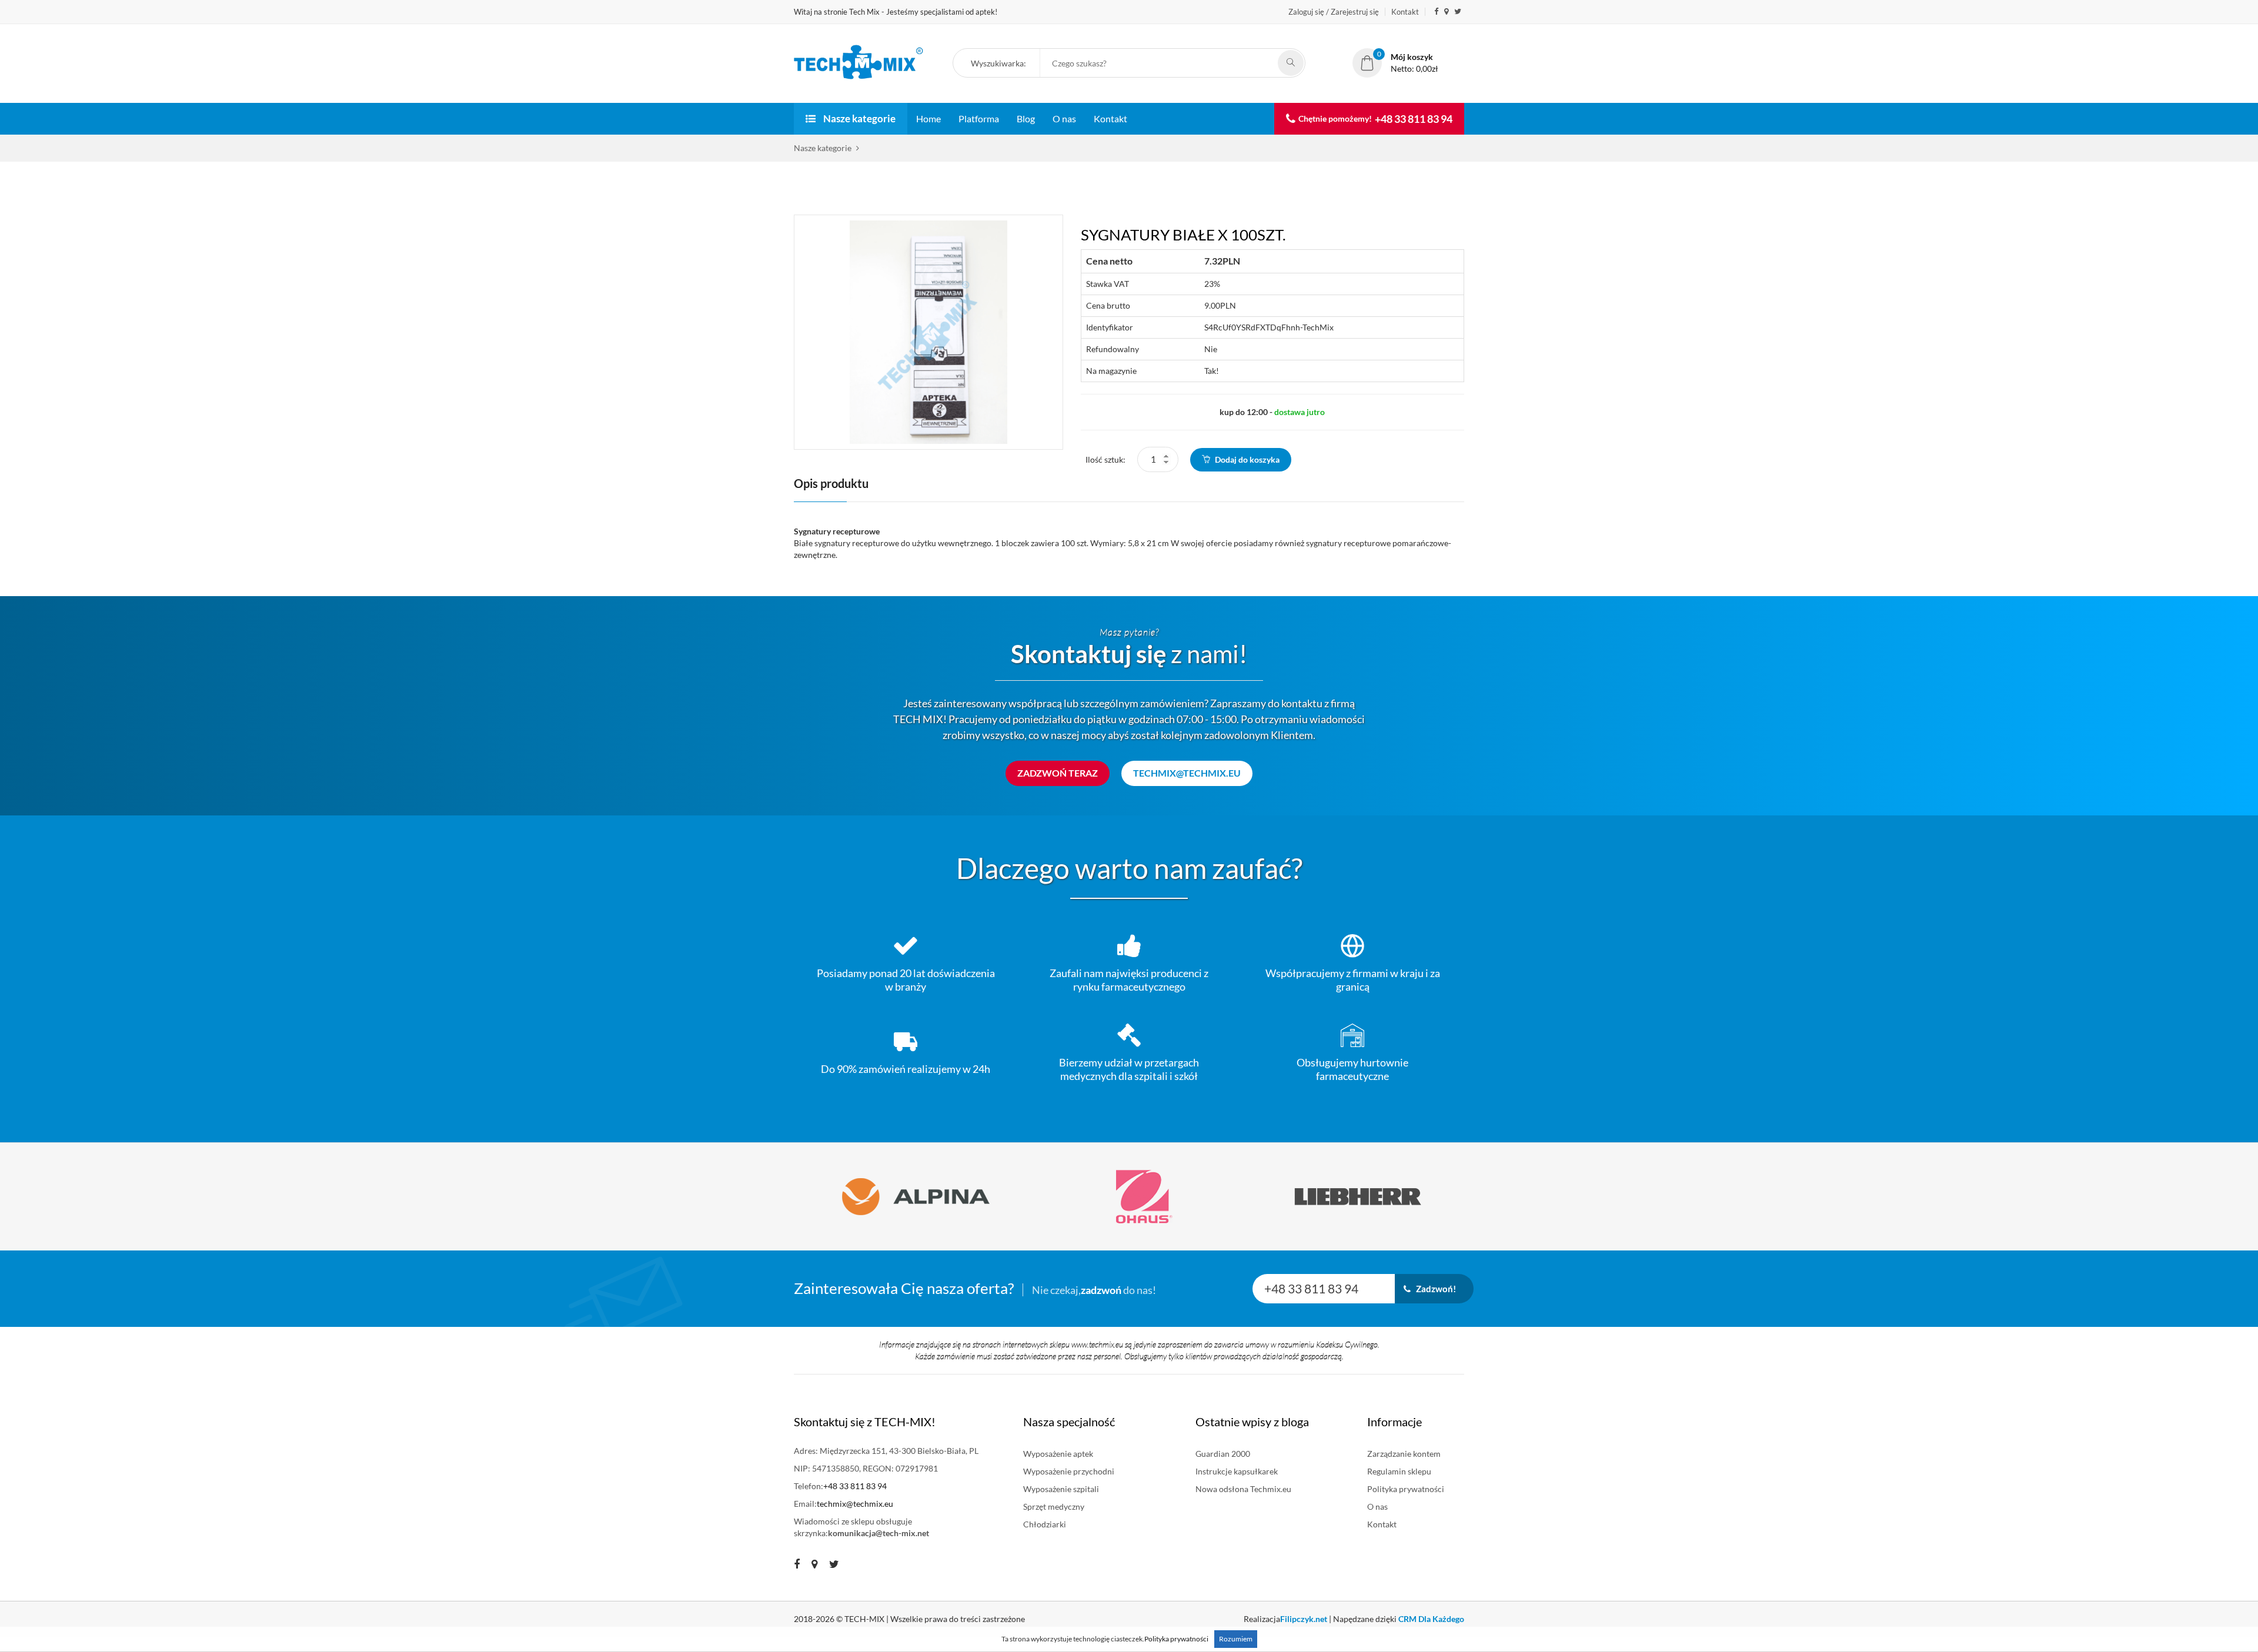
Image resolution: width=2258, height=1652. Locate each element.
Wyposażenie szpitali (1061, 1489)
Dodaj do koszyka (1246, 459)
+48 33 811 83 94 (1414, 119)
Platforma (979, 118)
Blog (1026, 118)
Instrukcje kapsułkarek (1237, 1471)
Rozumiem (1236, 1639)
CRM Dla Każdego (1431, 1619)
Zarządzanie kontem (1404, 1454)
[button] (1002, 64)
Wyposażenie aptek (1058, 1454)
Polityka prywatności (1406, 1489)
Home (928, 118)
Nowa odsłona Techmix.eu (1243, 1489)
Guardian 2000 (1223, 1454)
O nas (1064, 118)
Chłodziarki (1045, 1524)
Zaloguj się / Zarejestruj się (1334, 12)
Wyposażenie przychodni (1069, 1471)
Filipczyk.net (1304, 1619)
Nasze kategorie (859, 118)
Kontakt (1405, 12)
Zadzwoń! (1433, 1289)
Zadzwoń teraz (1058, 773)
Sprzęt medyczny (1054, 1506)
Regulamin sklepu (1399, 1471)
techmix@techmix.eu (1187, 773)
